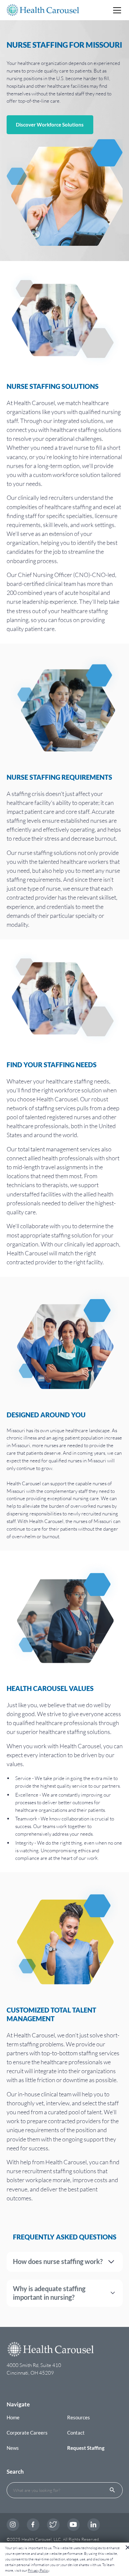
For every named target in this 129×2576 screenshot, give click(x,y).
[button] (116, 10)
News (13, 2448)
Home (13, 2417)
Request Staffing (86, 2448)
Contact (76, 2433)
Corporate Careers (27, 2433)
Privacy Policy (38, 2570)
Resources (79, 2417)
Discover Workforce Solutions (50, 125)
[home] (43, 10)
